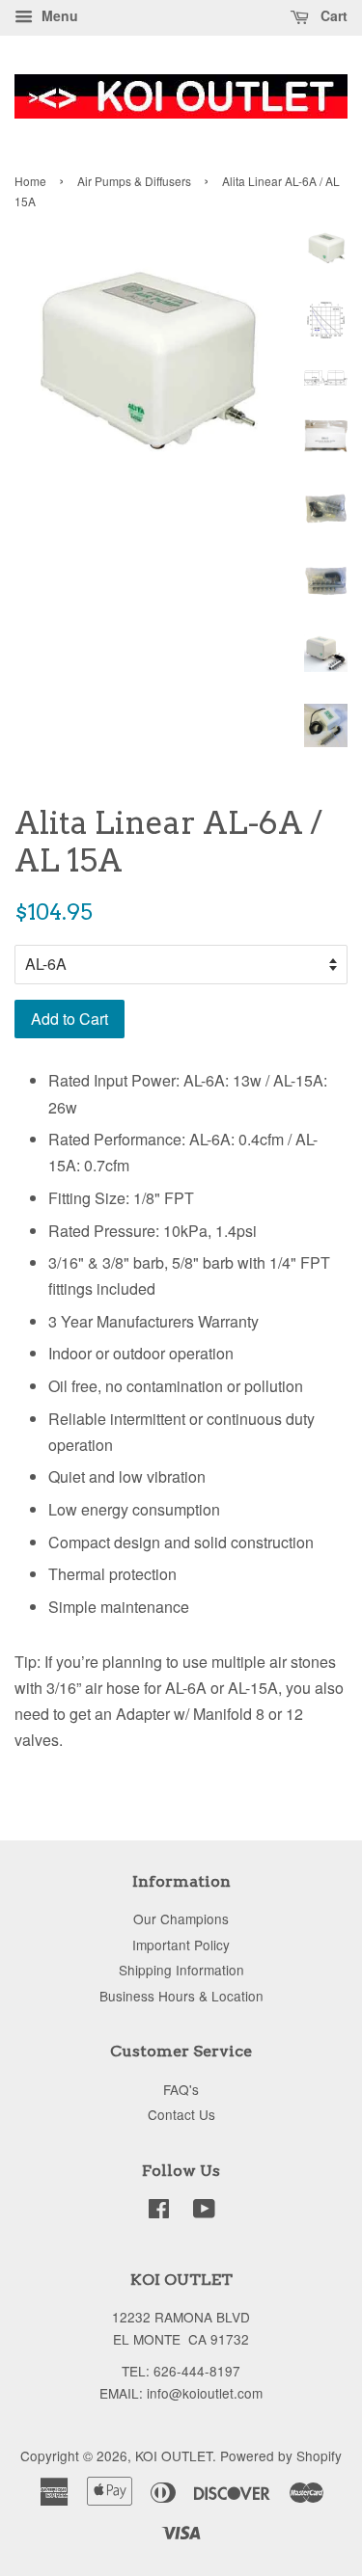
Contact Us (181, 2114)
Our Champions (181, 1919)
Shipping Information (181, 1970)
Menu (58, 15)
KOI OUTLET (174, 2455)
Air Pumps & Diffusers (134, 181)
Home (30, 181)
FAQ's (181, 2089)
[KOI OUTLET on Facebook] (159, 2212)
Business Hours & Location (181, 1996)
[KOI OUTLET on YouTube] (204, 2212)
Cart (332, 15)
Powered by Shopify (281, 2455)
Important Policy (181, 1945)
